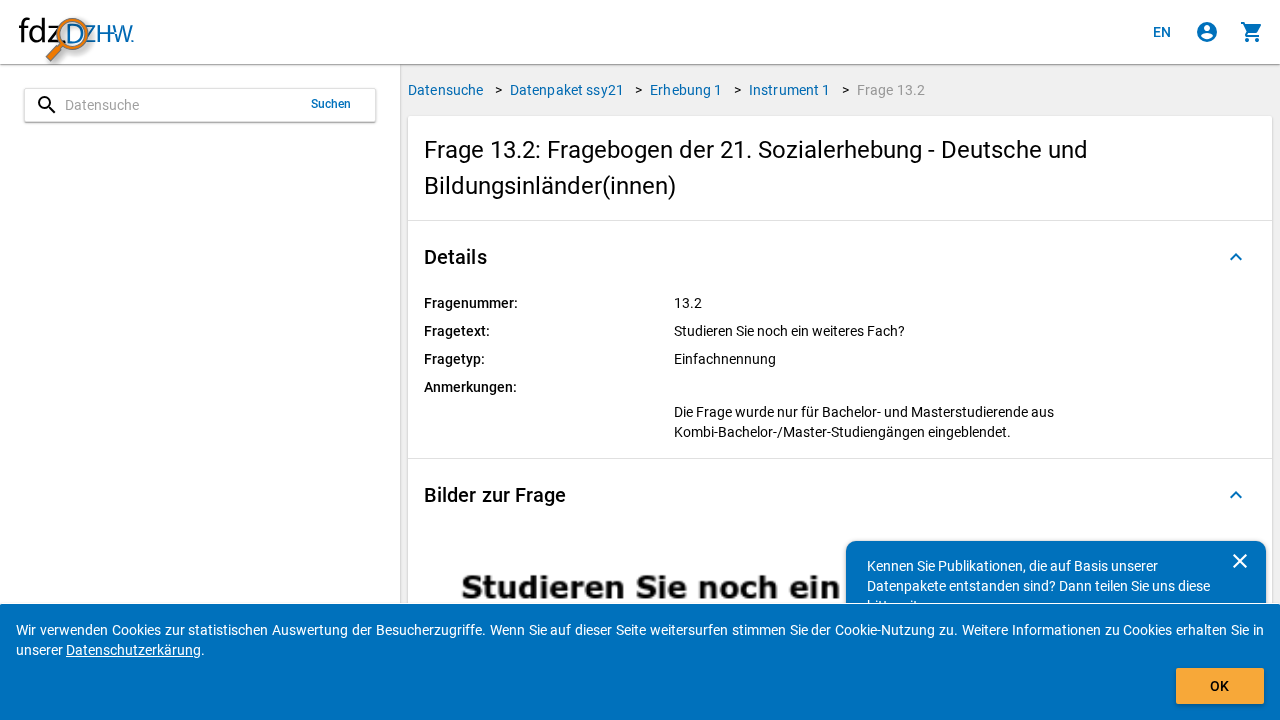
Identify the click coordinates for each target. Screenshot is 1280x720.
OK (1219, 686)
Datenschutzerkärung (133, 650)
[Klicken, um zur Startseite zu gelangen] (76, 32)
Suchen (331, 104)
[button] (840, 257)
